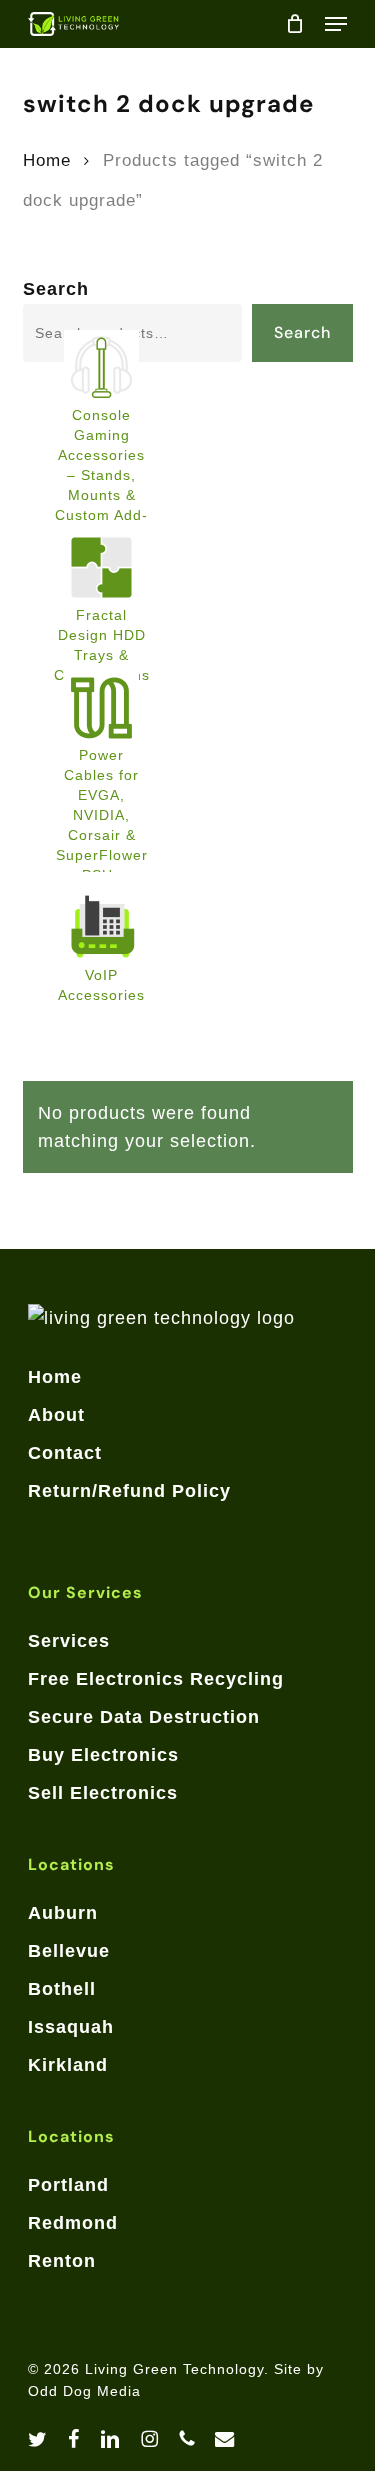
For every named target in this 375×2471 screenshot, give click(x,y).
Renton (62, 2261)
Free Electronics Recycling (156, 1679)
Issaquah (71, 2027)
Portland (68, 2185)
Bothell (62, 1989)
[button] (336, 24)
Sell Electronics (103, 1793)
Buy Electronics (103, 1755)
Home (47, 160)
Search (56, 289)
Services (69, 1641)
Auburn (63, 1913)
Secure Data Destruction (144, 1717)
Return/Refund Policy (129, 1491)
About (56, 1415)
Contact (65, 1453)
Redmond (73, 2223)
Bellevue (69, 1951)
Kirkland (68, 2065)
